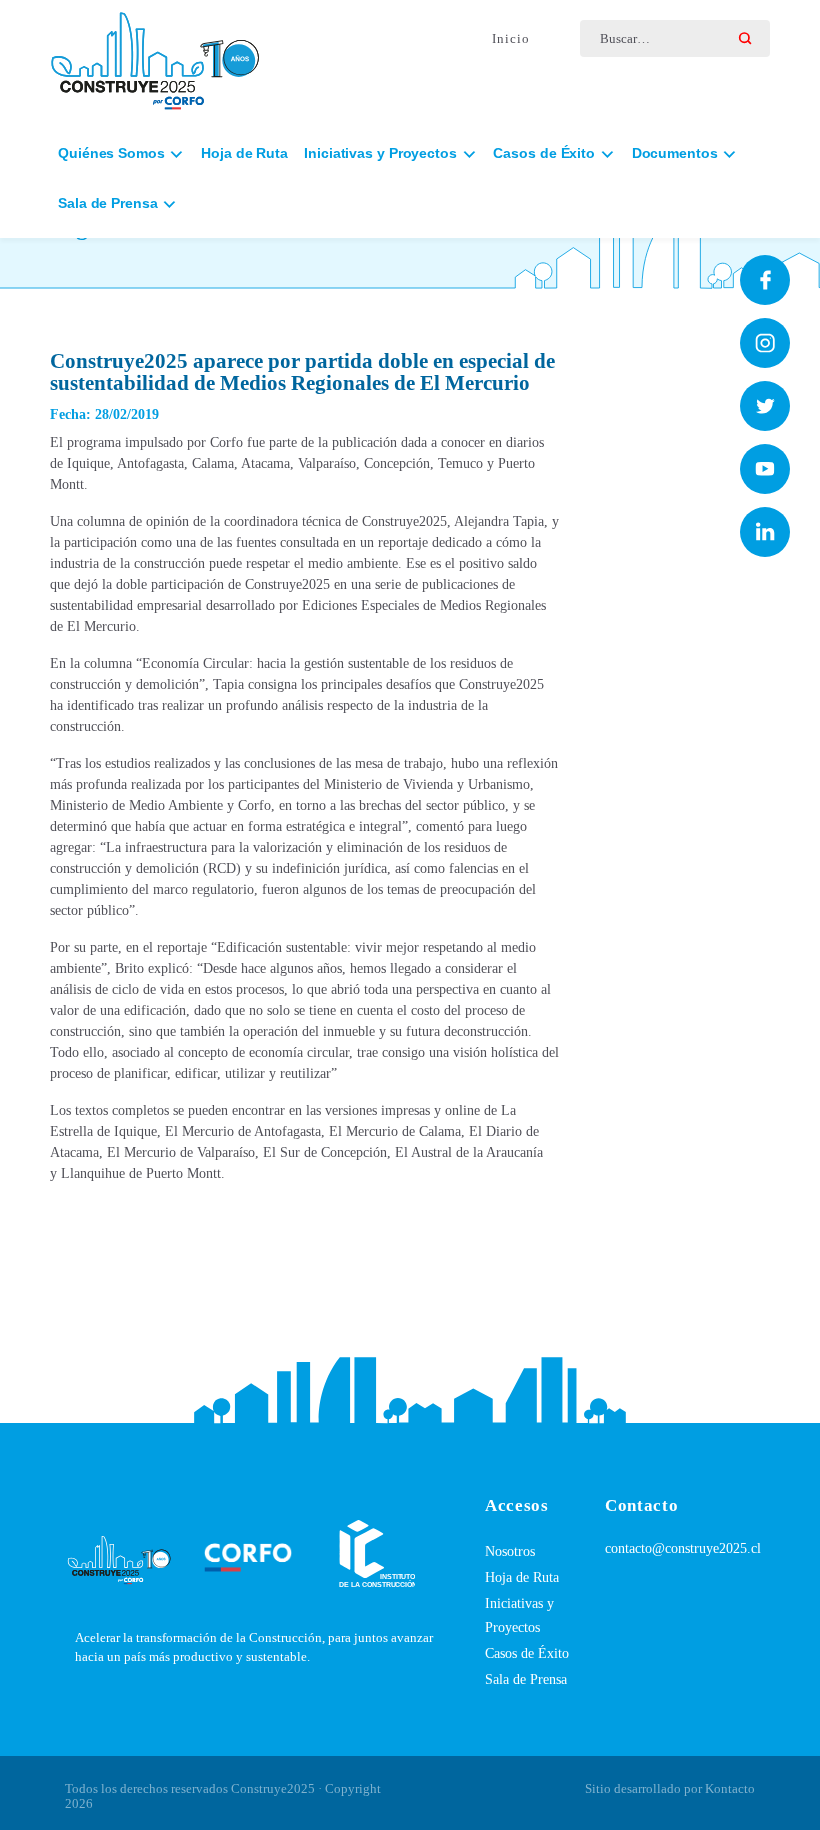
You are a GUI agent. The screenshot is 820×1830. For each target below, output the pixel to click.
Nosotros (510, 1551)
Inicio (511, 38)
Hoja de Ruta (244, 153)
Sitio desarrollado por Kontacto (670, 1788)
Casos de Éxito (527, 1653)
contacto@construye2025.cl (683, 1548)
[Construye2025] (155, 55)
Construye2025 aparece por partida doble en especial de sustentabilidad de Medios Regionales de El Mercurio (302, 372)
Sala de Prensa (526, 1679)
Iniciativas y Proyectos (519, 1615)
